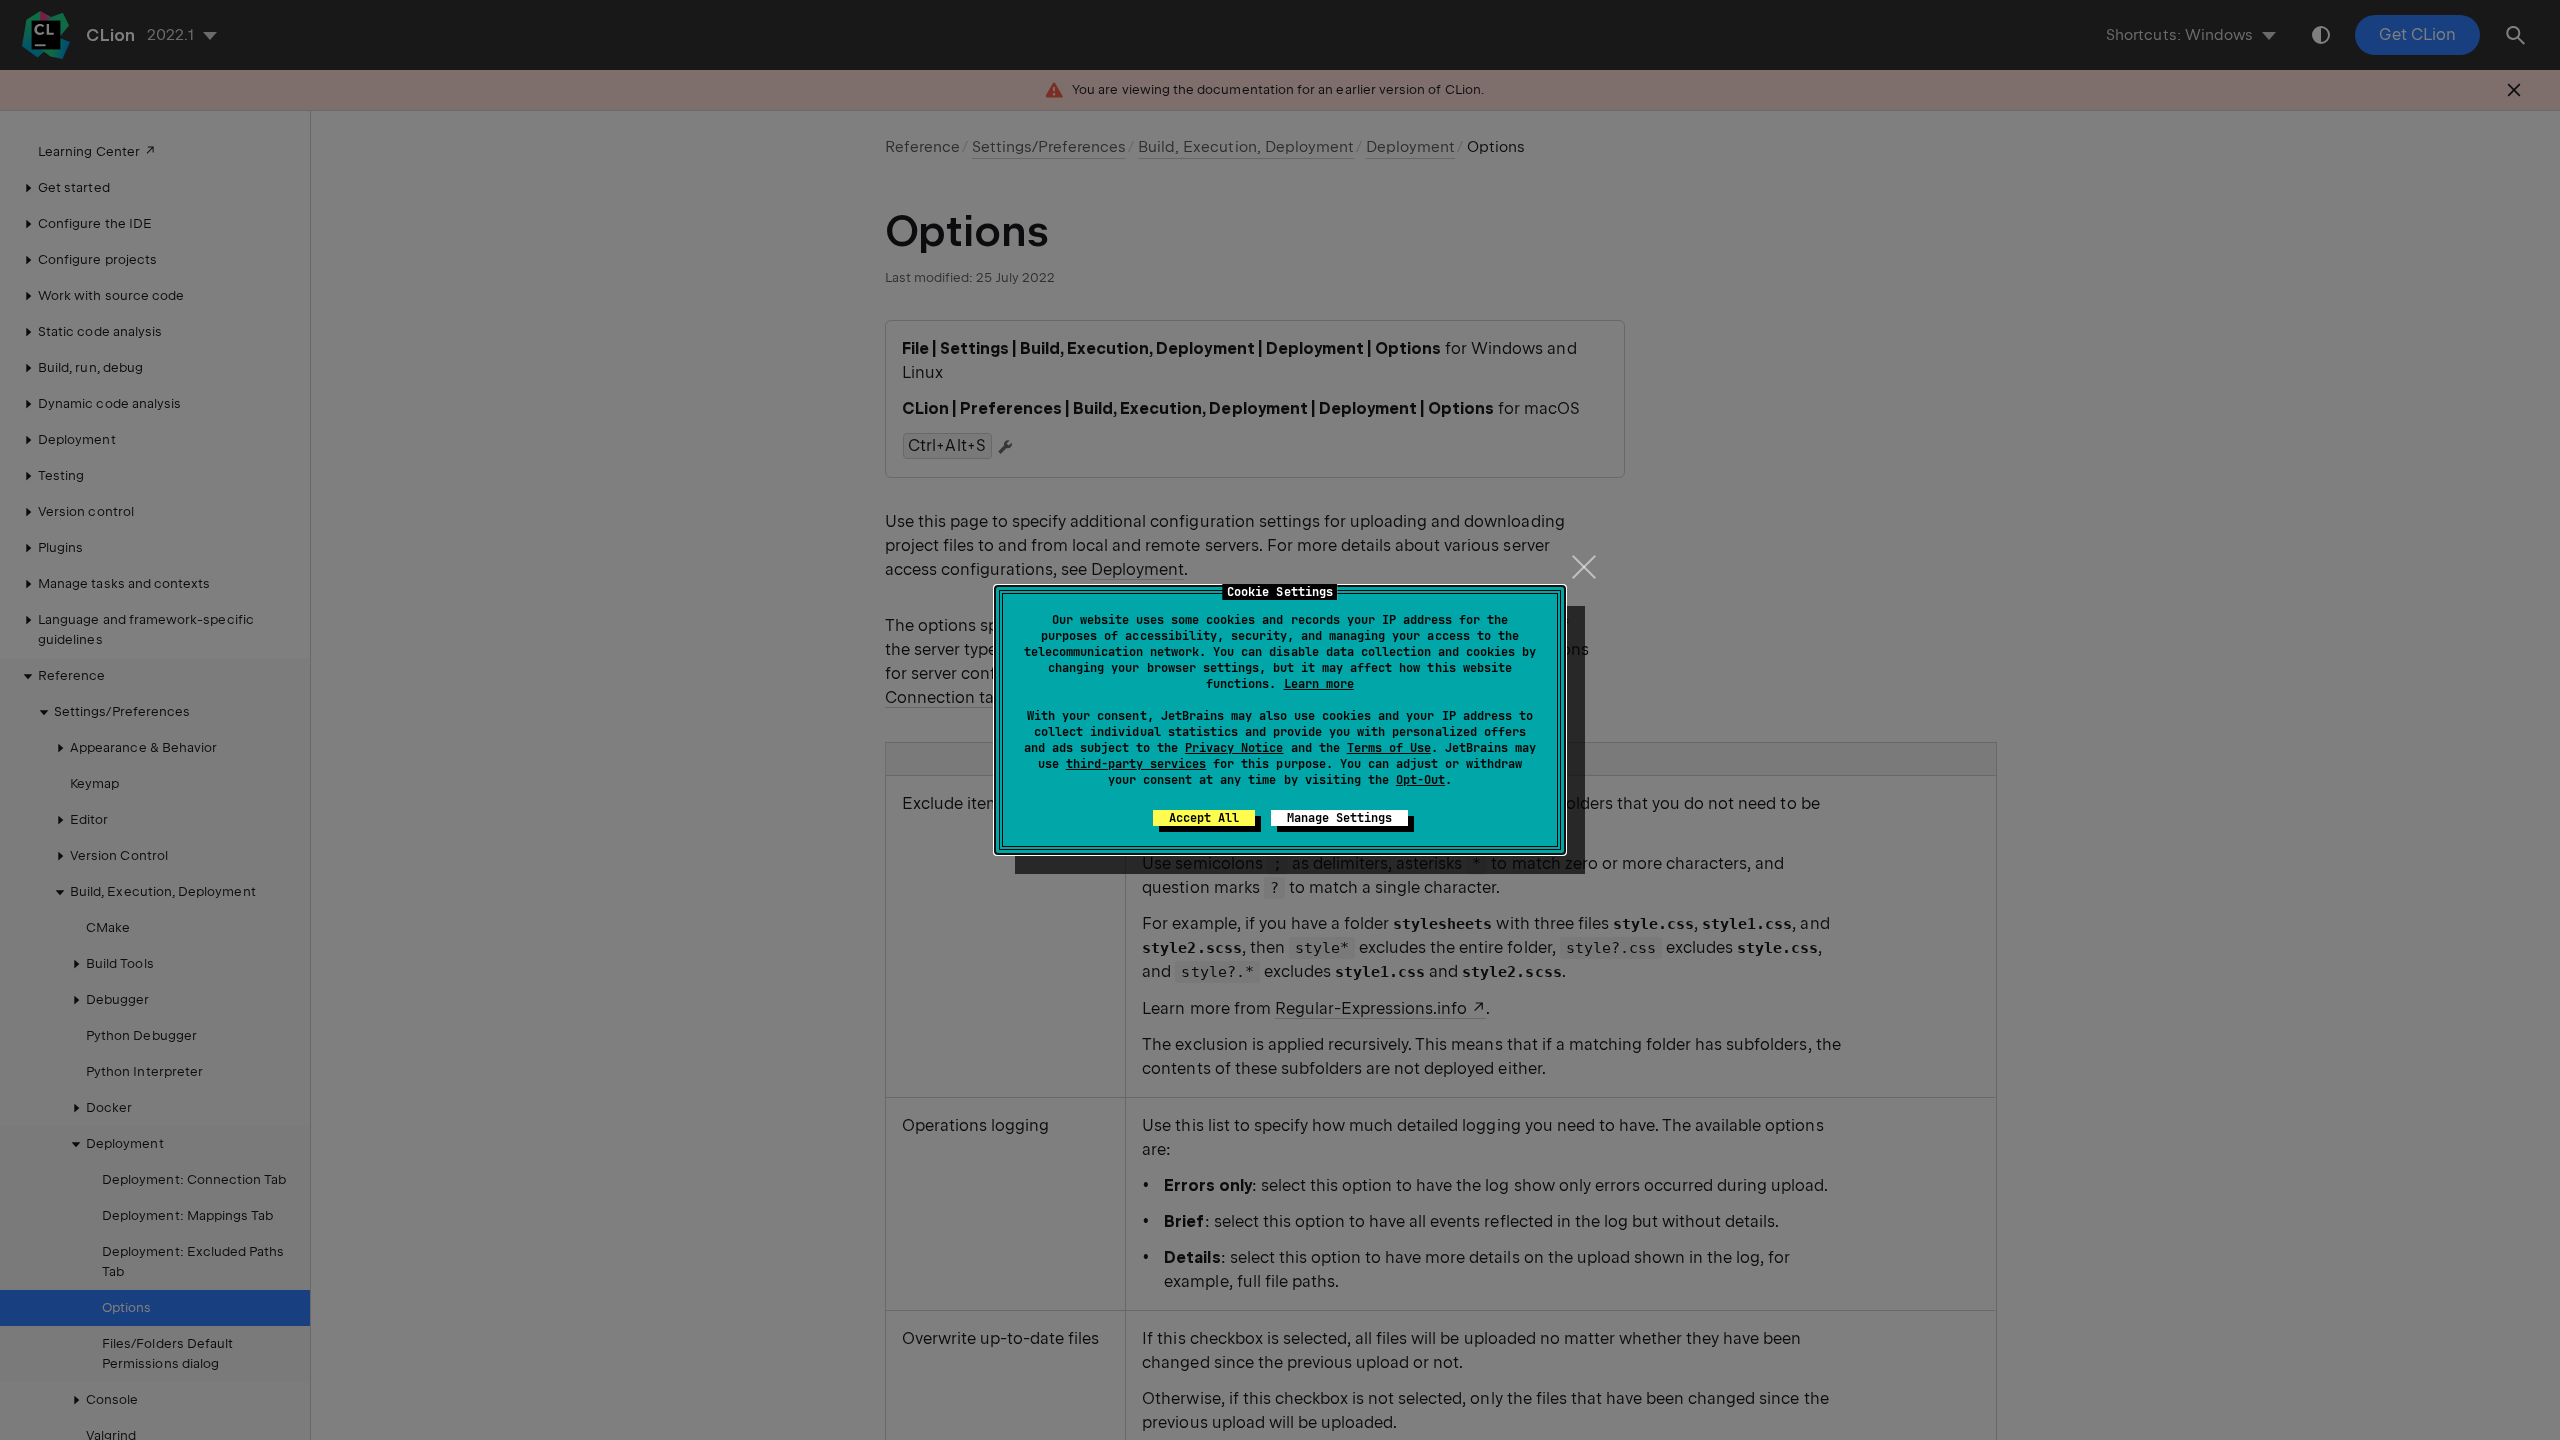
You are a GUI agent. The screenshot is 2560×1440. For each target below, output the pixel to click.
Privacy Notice (1234, 748)
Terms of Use (1389, 748)
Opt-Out (1420, 780)
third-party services (1136, 764)
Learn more (1319, 684)
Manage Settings (1339, 818)
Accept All (1204, 818)
